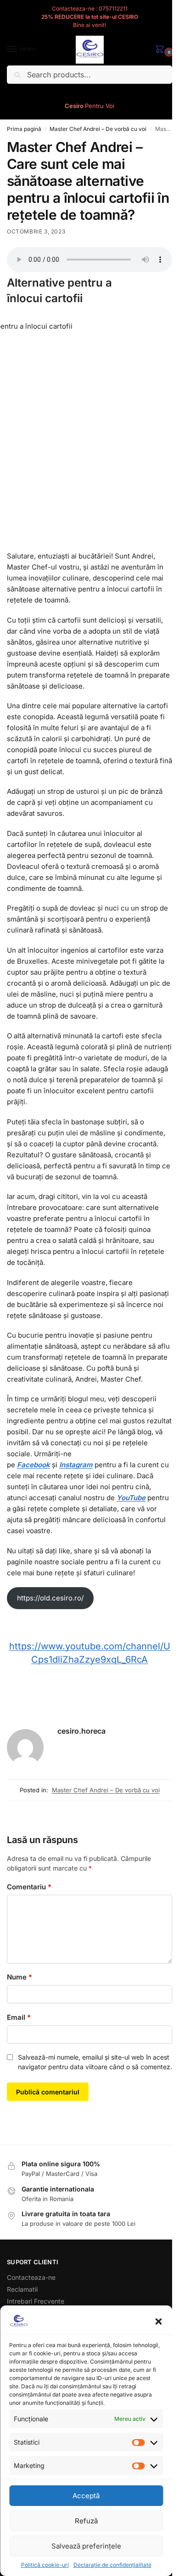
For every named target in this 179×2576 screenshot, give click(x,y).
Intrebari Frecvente (36, 2301)
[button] (158, 2321)
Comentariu (29, 1887)
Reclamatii (22, 2289)
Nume (20, 1977)
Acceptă (86, 2496)
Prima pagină (24, 129)
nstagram (77, 1465)
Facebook (34, 1465)
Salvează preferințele (86, 2546)
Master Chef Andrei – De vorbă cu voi (98, 129)
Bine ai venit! (89, 25)
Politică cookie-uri (45, 2565)
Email (19, 2017)
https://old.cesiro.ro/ (50, 1598)
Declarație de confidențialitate (112, 2565)
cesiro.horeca (81, 1731)
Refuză (86, 2521)
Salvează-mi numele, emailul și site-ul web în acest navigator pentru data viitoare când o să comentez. (95, 2062)
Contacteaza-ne (31, 2277)
